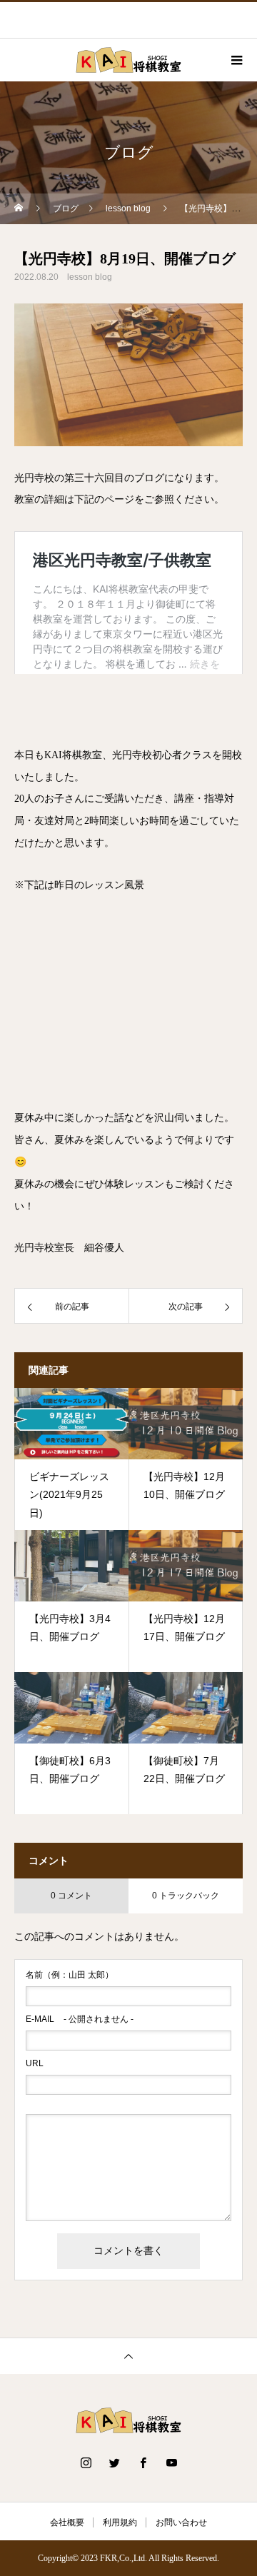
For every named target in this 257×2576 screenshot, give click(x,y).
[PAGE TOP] (128, 2356)
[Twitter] (114, 2462)
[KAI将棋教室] (128, 2420)
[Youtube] (171, 2462)
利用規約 (120, 2522)
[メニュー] (236, 60)
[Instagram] (86, 2462)
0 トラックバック (186, 1896)
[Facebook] (143, 2462)
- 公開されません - (80, 2019)
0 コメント (71, 1896)
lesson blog (90, 277)
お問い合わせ (181, 2522)
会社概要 (67, 2522)
